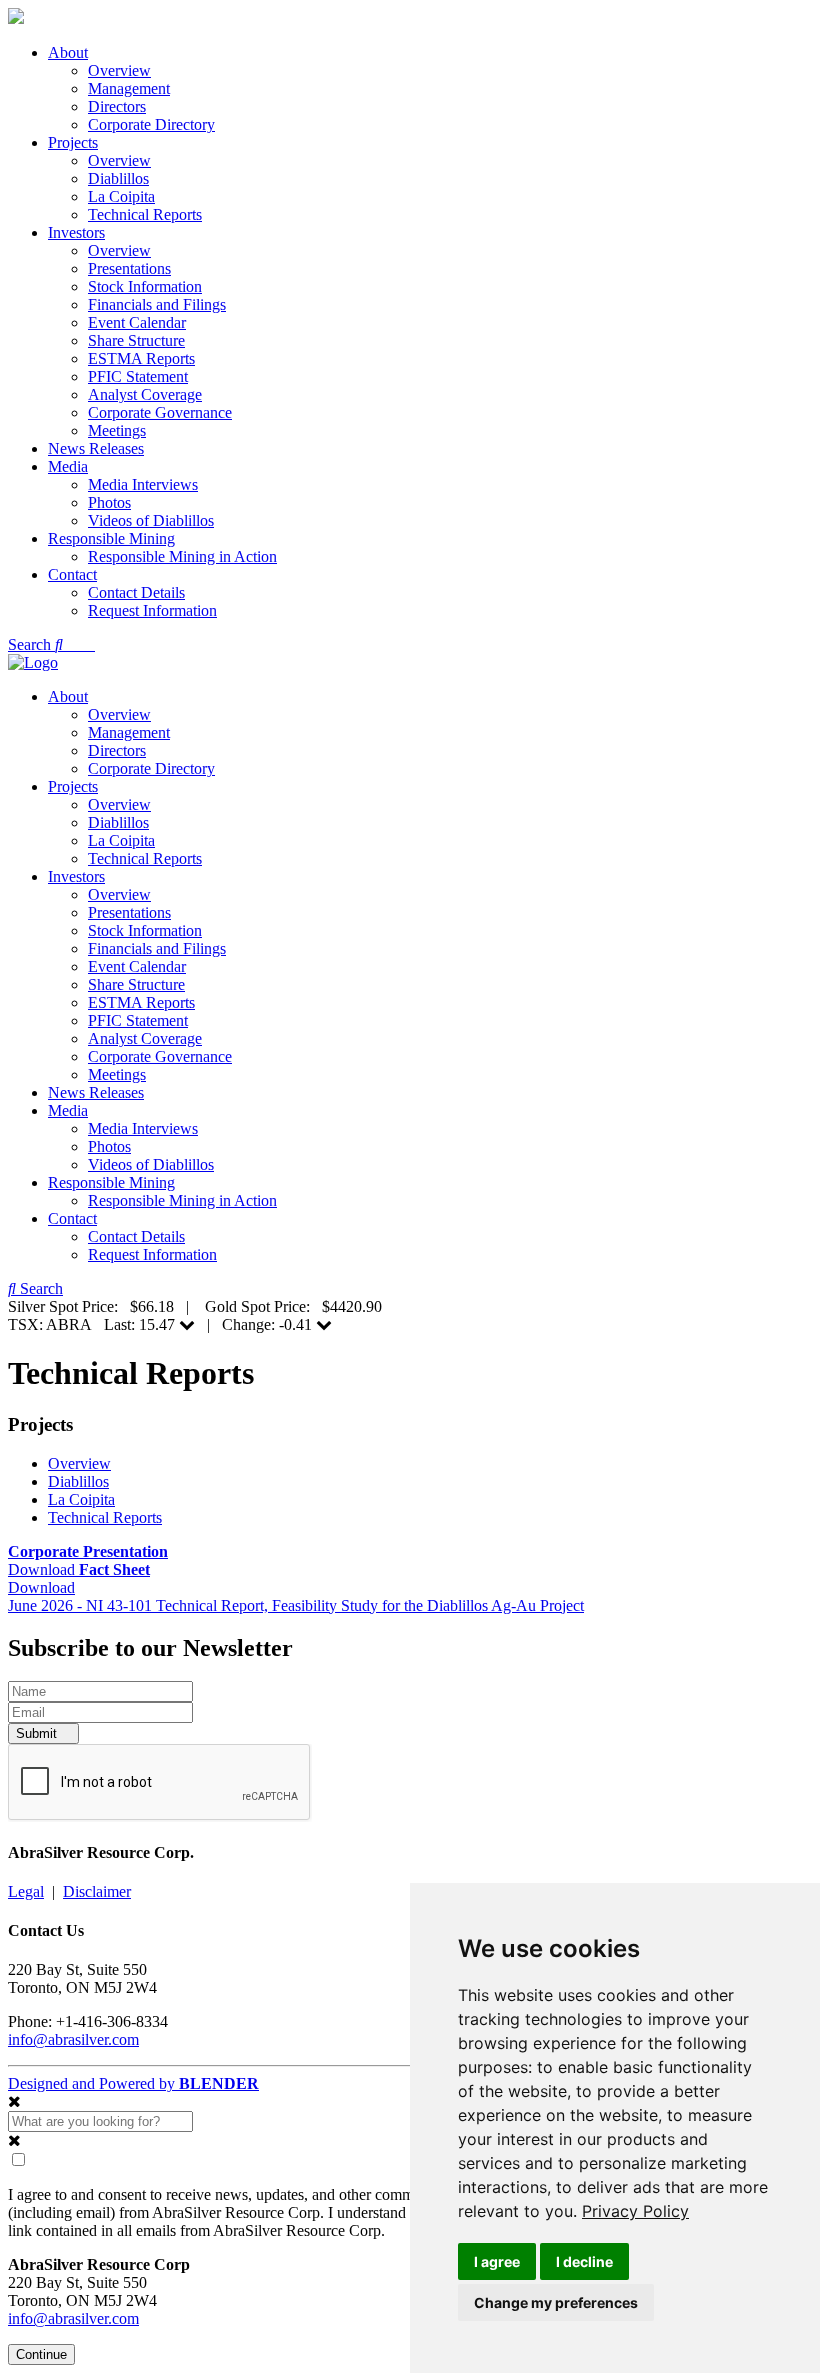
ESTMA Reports (141, 358)
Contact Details (136, 592)
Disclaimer (97, 1891)
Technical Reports (145, 214)
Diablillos (118, 178)
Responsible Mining (111, 538)
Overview (119, 70)
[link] (635, 2211)
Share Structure (136, 340)
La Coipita (121, 196)
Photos (109, 502)
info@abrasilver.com (73, 2039)
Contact (72, 574)
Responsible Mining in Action (182, 556)
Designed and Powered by (133, 2083)
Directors (117, 106)
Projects (73, 142)
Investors (76, 232)
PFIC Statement (138, 376)
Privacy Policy (635, 2211)
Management (129, 88)
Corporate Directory (151, 124)
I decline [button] (584, 2261)
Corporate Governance (160, 412)
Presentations (129, 268)
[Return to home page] (16, 18)
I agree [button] (497, 2261)
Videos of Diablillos (151, 520)
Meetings (117, 430)
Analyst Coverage (145, 394)
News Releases (96, 448)
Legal (26, 1891)
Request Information (152, 610)
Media (68, 466)
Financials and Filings (157, 304)
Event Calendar (137, 322)
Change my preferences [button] (556, 2302)
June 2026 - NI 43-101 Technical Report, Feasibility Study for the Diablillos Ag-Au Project (296, 1605)
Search (31, 644)
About (68, 52)
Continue (41, 2354)
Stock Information (145, 286)
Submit (38, 1733)
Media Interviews (143, 484)
